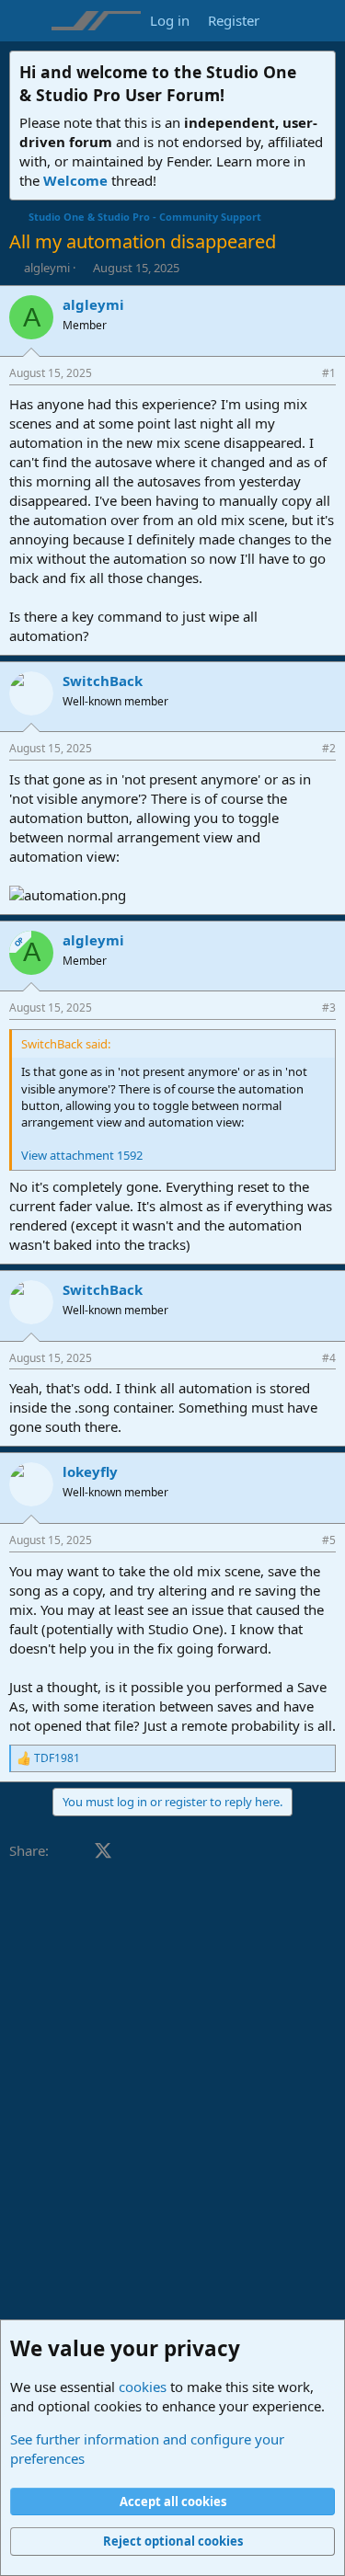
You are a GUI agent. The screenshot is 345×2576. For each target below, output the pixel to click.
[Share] (304, 374)
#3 (329, 1008)
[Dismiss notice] (318, 70)
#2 (329, 748)
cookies (143, 2387)
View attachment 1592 (82, 1155)
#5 (329, 1540)
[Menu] (25, 21)
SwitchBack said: (66, 1044)
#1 (329, 373)
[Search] (323, 21)
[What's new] (287, 21)
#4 (329, 1358)
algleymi (47, 268)
